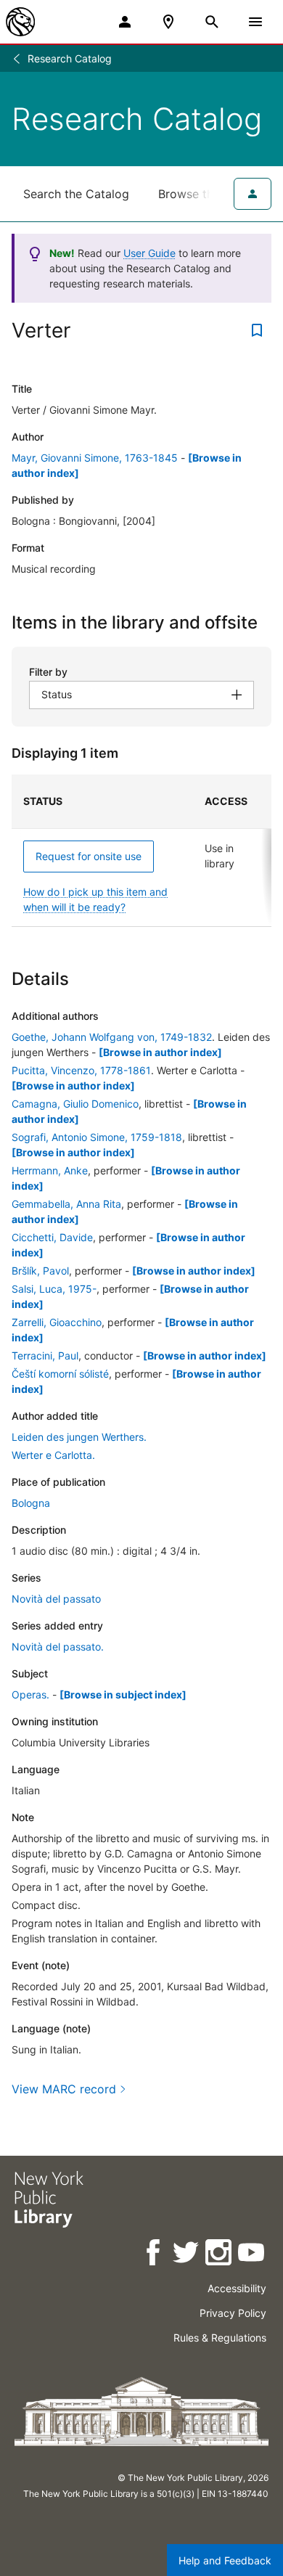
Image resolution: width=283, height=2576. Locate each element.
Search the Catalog (76, 194)
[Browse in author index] (160, 1052)
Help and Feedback (225, 2560)
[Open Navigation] (255, 22)
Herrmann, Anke (50, 1170)
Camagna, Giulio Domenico (75, 1104)
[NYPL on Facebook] (154, 2255)
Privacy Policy (233, 2313)
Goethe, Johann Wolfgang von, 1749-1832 (112, 1037)
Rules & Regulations (220, 2338)
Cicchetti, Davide (52, 1237)
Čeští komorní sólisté (60, 1374)
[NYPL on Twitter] (187, 2255)
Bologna (31, 1503)
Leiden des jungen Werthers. (79, 1437)
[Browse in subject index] (123, 1694)
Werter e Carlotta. (53, 1455)
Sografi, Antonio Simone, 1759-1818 (97, 1137)
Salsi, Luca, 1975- (54, 1289)
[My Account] (125, 22)
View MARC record (64, 2089)
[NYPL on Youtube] (252, 2255)
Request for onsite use (89, 856)
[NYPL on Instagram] (220, 2255)
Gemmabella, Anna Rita (66, 1204)
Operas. (30, 1694)
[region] (141, 851)
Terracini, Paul (45, 1356)
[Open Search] (212, 22)
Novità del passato (56, 1599)
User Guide (149, 253)
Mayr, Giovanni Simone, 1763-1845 (95, 458)
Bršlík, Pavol (40, 1271)
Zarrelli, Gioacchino (57, 1322)
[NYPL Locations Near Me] (168, 22)
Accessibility (237, 2288)
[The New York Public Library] (20, 22)
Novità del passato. (58, 1647)
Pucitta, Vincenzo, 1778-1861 (81, 1070)
